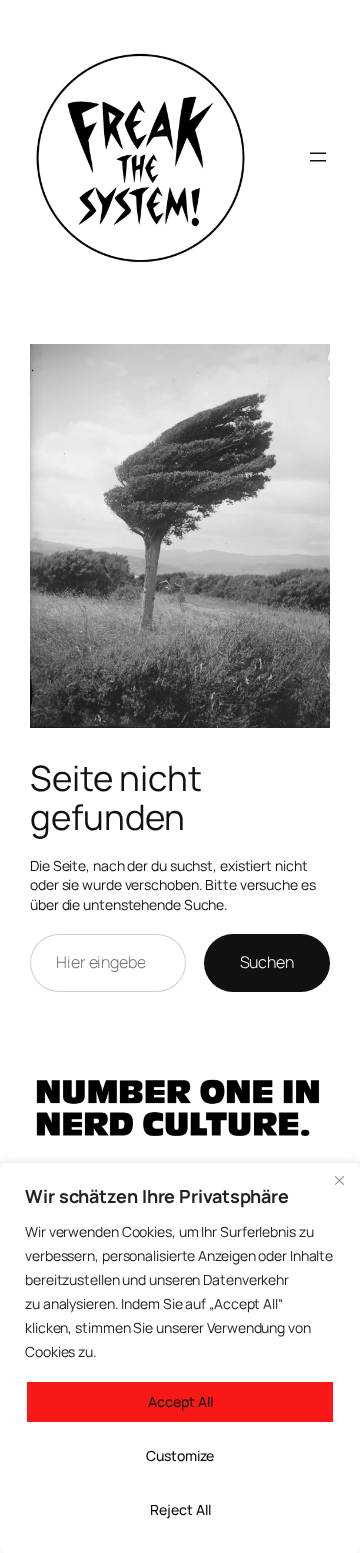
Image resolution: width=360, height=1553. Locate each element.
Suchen (267, 962)
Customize (180, 1455)
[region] (180, 1358)
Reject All (180, 1509)
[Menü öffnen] (318, 157)
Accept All (180, 1401)
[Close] (339, 1180)
